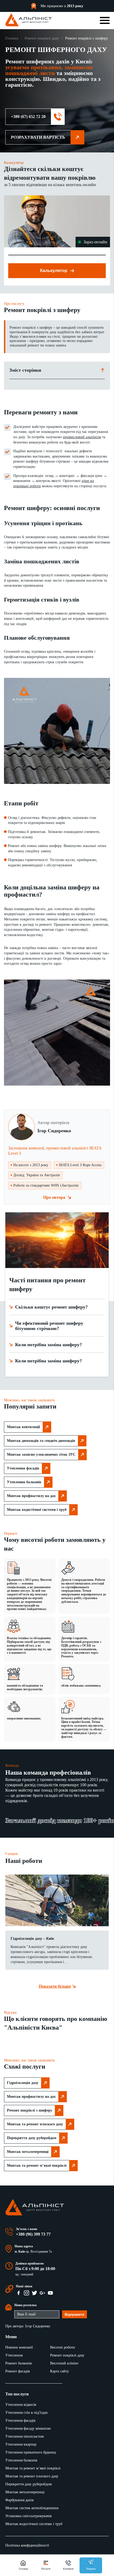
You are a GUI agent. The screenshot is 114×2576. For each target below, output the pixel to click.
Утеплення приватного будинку (31, 2452)
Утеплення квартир (21, 2444)
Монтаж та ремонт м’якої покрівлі (37, 2165)
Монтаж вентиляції (23, 1427)
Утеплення (14, 2355)
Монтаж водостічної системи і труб (37, 1510)
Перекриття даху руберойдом (32, 2138)
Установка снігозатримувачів (28, 2516)
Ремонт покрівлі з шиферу (30, 2110)
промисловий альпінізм (82, 437)
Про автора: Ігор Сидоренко (28, 2326)
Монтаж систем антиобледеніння (32, 2508)
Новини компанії (19, 2347)
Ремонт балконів (19, 2363)
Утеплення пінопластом (25, 2436)
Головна (12, 38)
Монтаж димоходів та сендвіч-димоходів (41, 1441)
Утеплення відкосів (21, 2405)
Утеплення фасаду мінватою (28, 2428)
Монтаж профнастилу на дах (31, 1496)
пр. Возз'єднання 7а (39, 2252)
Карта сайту (60, 2371)
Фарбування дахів (19, 2500)
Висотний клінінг (64, 2363)
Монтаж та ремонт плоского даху (35, 2124)
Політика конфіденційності (27, 2545)
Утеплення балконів (24, 1482)
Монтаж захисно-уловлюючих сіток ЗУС (41, 1454)
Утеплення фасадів (23, 1468)
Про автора (54, 1197)
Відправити (74, 2314)
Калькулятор (54, 271)
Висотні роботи (63, 2347)
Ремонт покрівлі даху (42, 38)
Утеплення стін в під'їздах (27, 2413)
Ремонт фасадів (18, 2371)
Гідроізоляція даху (23, 2083)
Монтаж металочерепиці (28, 2152)
